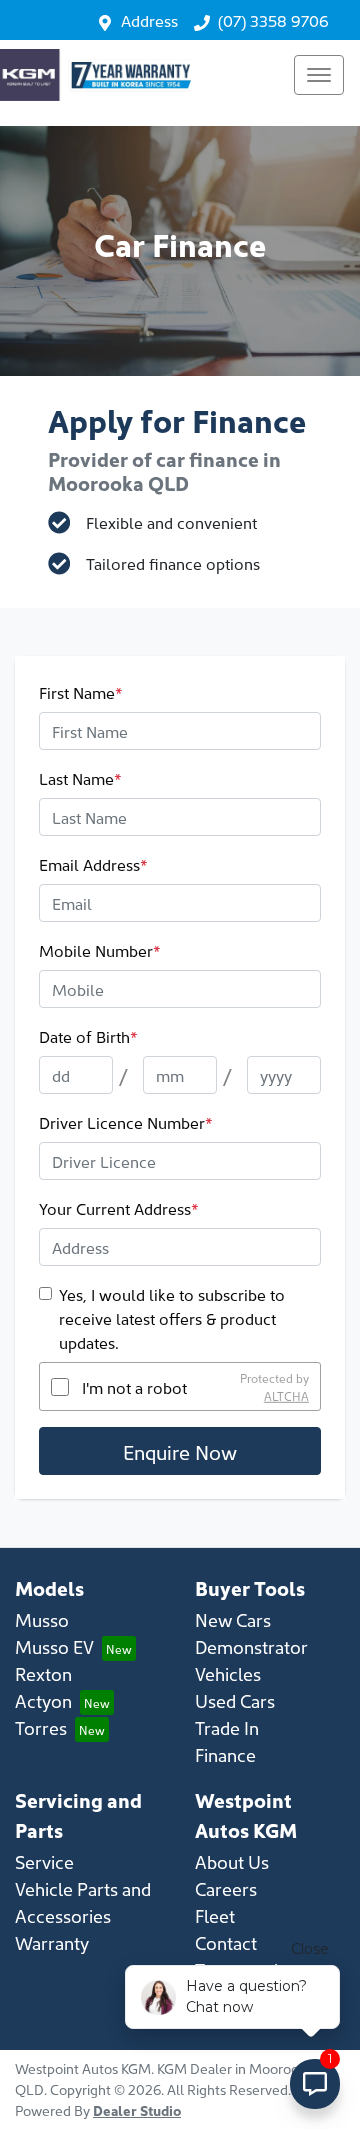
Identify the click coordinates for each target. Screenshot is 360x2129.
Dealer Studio (137, 2110)
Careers (226, 1888)
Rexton (43, 1673)
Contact (226, 1942)
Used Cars (235, 1700)
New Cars (233, 1619)
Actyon (43, 1700)
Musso (42, 1619)
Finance (225, 1754)
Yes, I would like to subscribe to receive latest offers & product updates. (172, 1318)
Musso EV (54, 1646)
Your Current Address (119, 1208)
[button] (319, 75)
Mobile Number (100, 950)
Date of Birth (88, 1036)
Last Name (80, 778)
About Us (232, 1861)
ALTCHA (286, 1395)
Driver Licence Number (126, 1122)
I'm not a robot (134, 1387)
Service (44, 1861)
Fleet (215, 1915)
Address (149, 20)
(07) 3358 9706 (273, 20)
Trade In (227, 1727)
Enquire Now (180, 1451)
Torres (41, 1727)
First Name (81, 692)
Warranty (52, 1942)
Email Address (93, 864)
